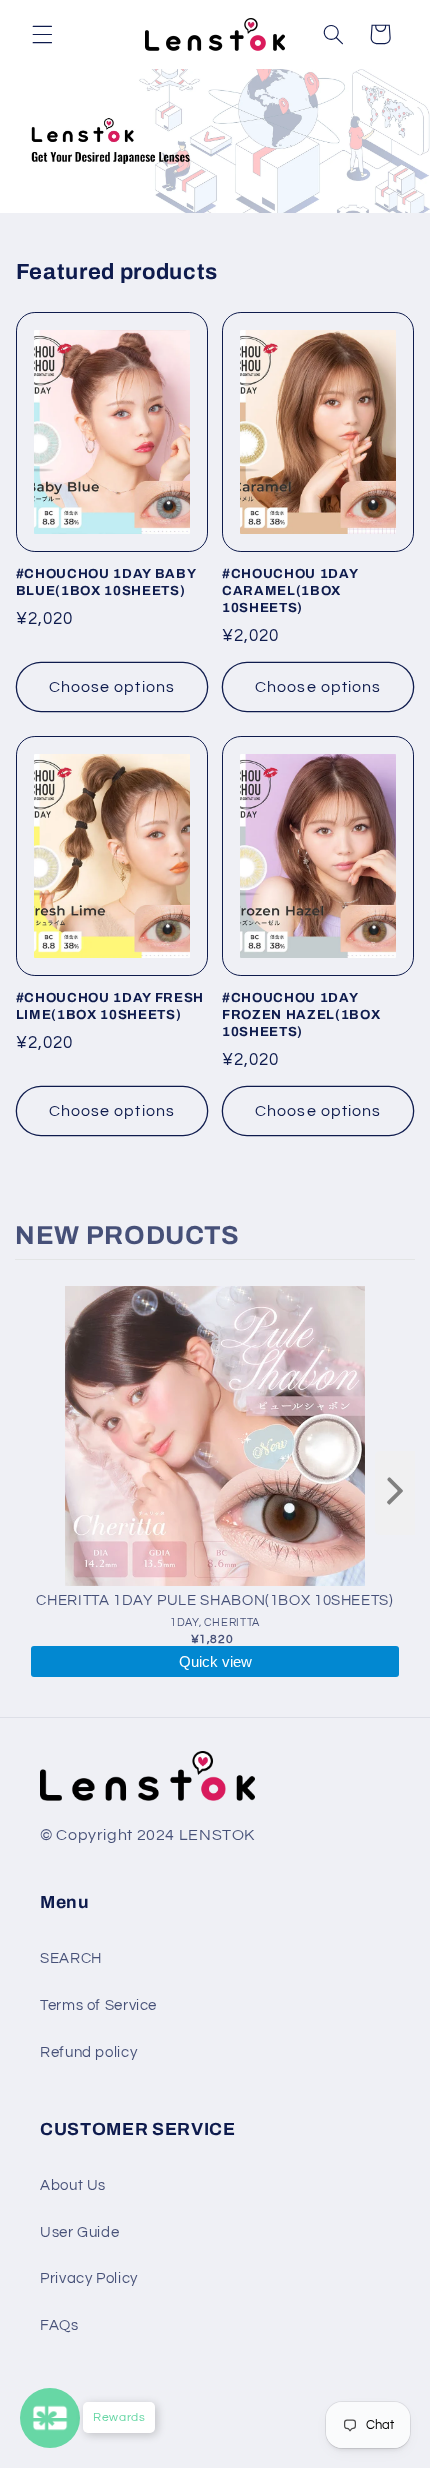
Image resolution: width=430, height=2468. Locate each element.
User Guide (79, 2232)
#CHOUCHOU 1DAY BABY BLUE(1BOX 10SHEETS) (106, 582)
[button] (42, 34)
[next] (395, 1493)
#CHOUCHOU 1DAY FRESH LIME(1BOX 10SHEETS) (110, 1006)
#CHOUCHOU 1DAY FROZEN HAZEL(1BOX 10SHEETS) (301, 1014)
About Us (73, 2185)
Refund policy (88, 2052)
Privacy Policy (89, 2278)
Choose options (112, 687)
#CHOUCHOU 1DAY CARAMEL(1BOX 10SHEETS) (289, 590)
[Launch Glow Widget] (50, 2418)
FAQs (59, 2325)
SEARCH (71, 1958)
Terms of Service (98, 2005)
